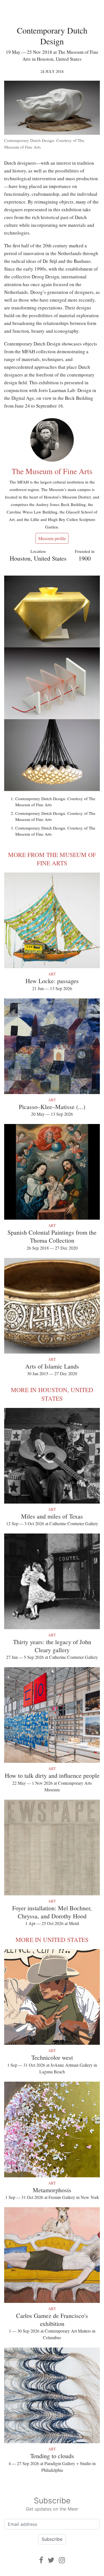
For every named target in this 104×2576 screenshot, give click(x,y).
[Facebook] (41, 2560)
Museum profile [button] (52, 538)
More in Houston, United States (52, 1394)
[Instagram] (62, 2560)
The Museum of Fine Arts (52, 471)
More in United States (52, 1940)
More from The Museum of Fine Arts (52, 859)
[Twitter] (51, 2560)
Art (52, 974)
